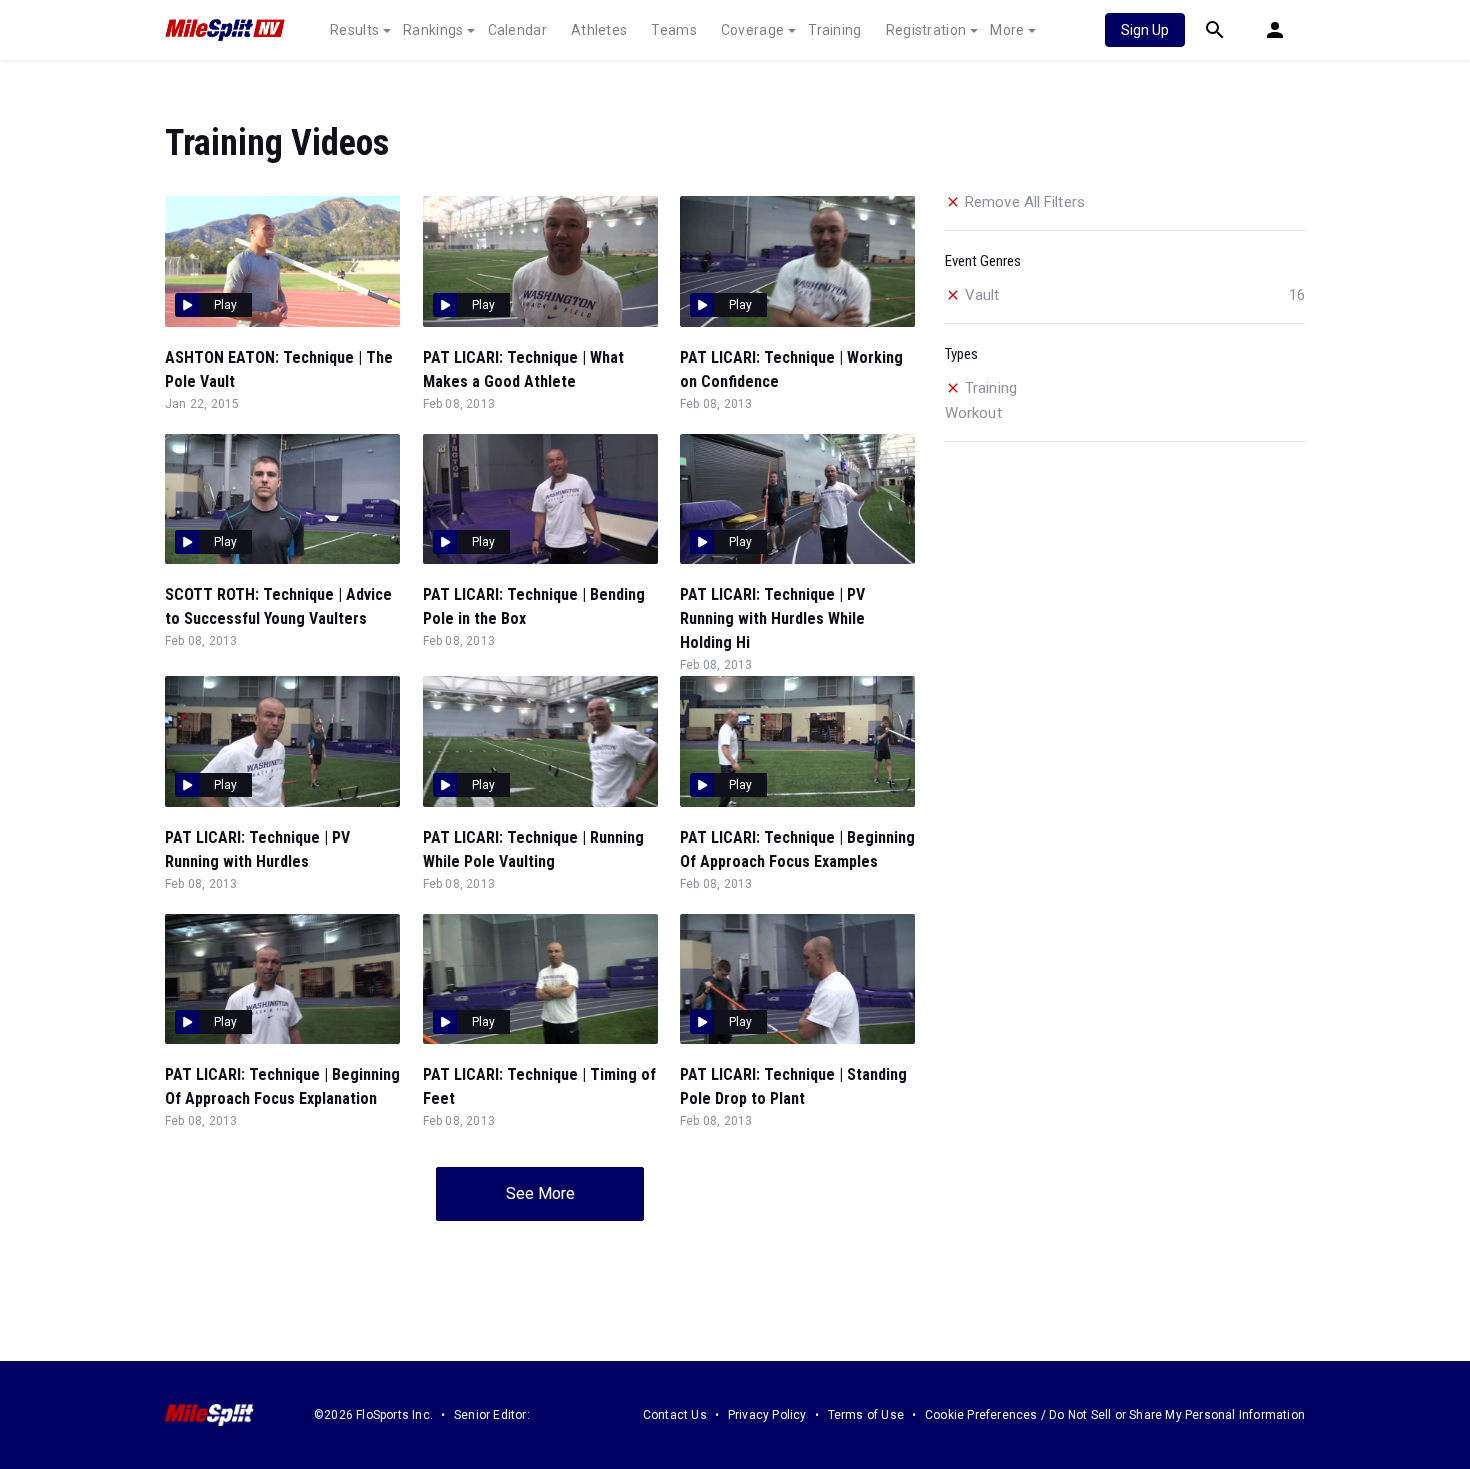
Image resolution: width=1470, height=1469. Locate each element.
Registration (926, 30)
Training (834, 30)
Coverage (752, 30)
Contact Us (675, 1415)
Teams (674, 30)
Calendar (517, 30)
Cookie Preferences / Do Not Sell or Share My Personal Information (1115, 1415)
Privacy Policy (767, 1415)
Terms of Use (866, 1415)
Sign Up (1145, 30)
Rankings (433, 30)
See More (540, 1193)
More (1007, 30)
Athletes (599, 30)
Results (354, 30)
